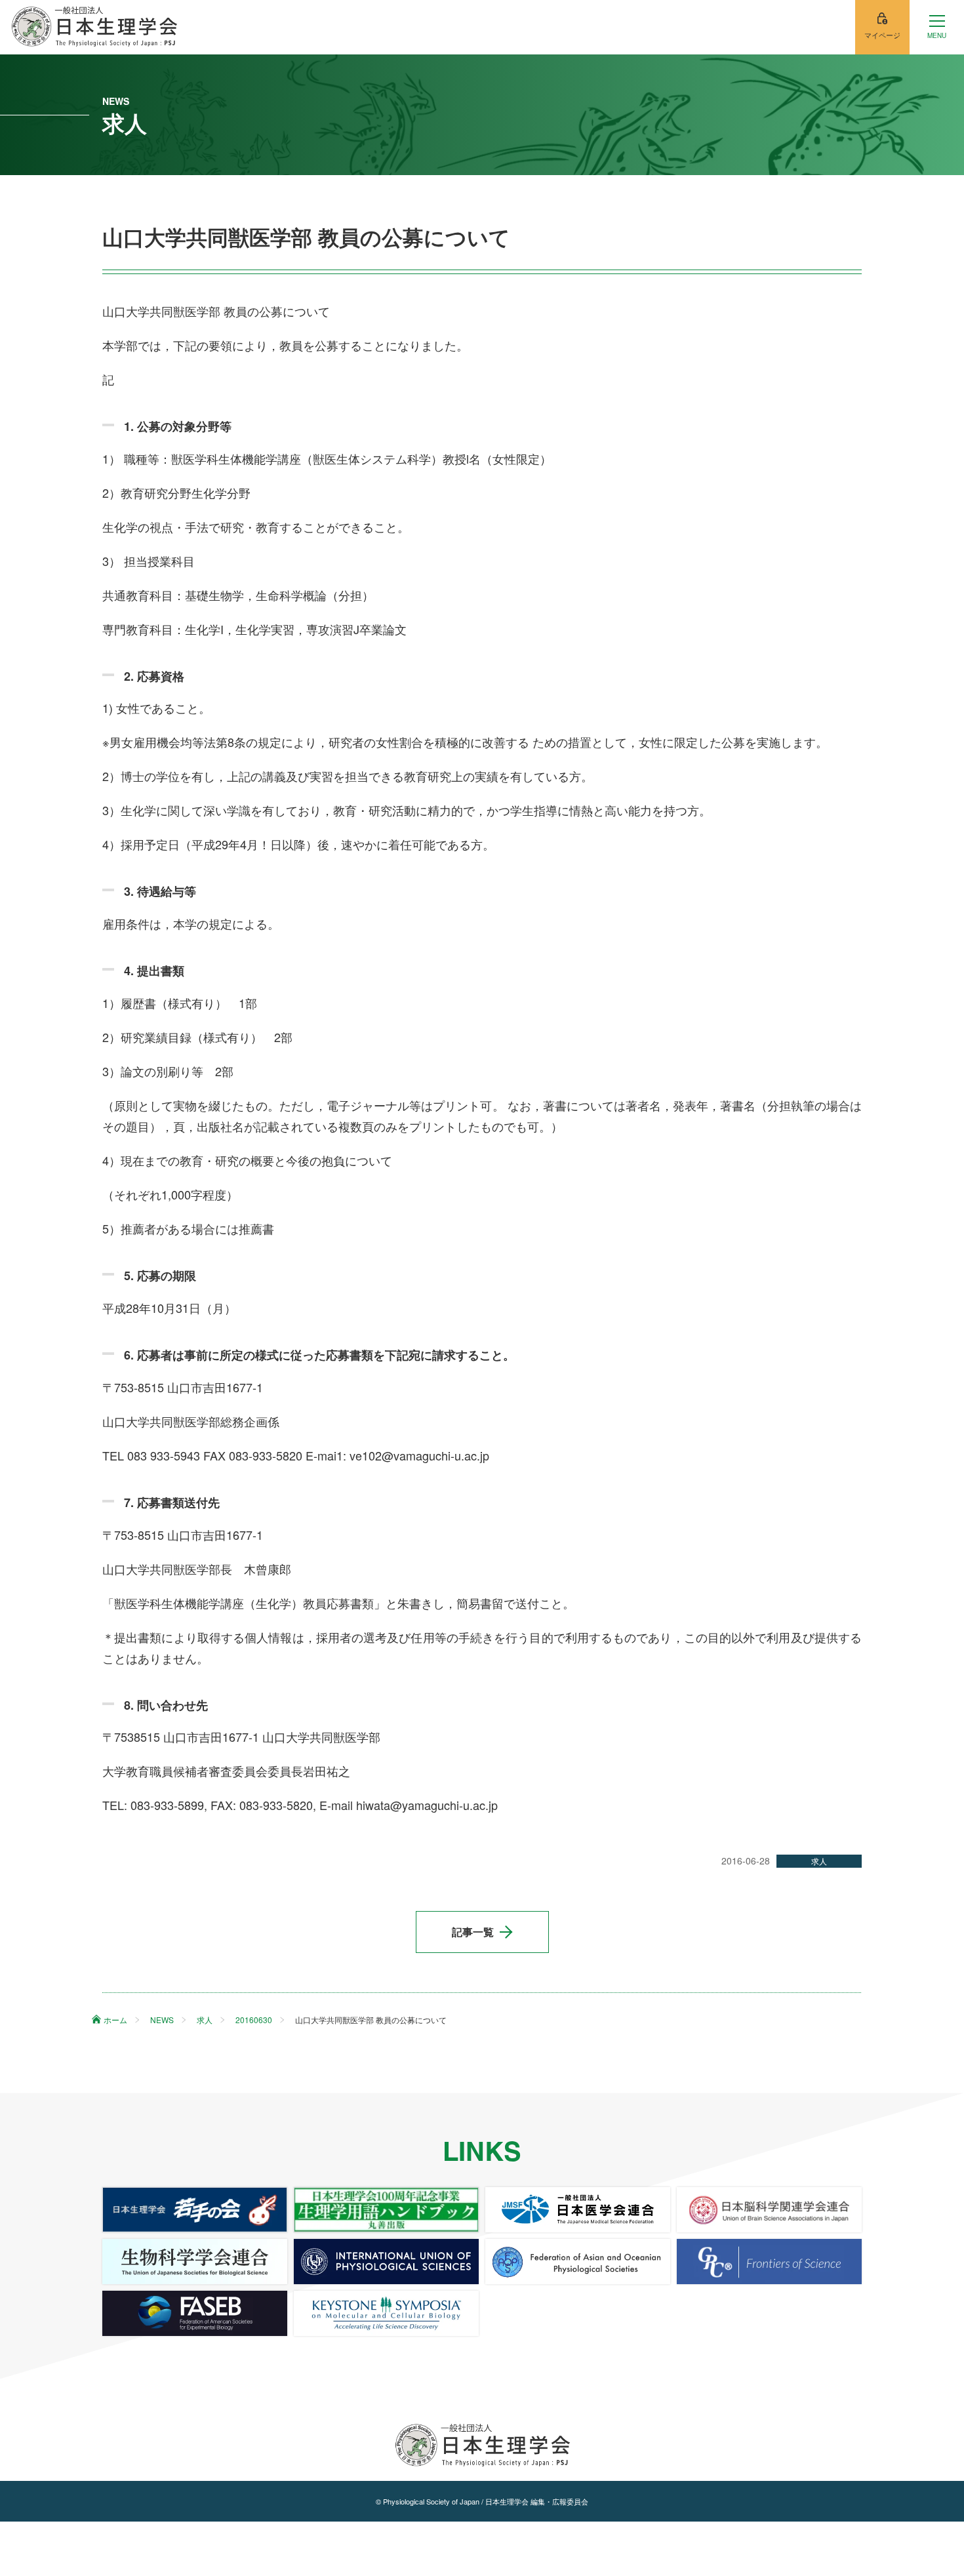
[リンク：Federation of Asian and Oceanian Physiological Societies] (578, 2262)
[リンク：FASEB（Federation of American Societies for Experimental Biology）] (195, 2313)
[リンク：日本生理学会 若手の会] (195, 2210)
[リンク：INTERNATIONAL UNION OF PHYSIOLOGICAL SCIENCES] (386, 2262)
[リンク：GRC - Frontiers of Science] (769, 2262)
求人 (819, 1861)
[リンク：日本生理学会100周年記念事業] (386, 2210)
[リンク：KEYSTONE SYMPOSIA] (386, 2313)
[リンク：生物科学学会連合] (195, 2262)
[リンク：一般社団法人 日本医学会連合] (578, 2210)
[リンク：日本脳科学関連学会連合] (769, 2210)
